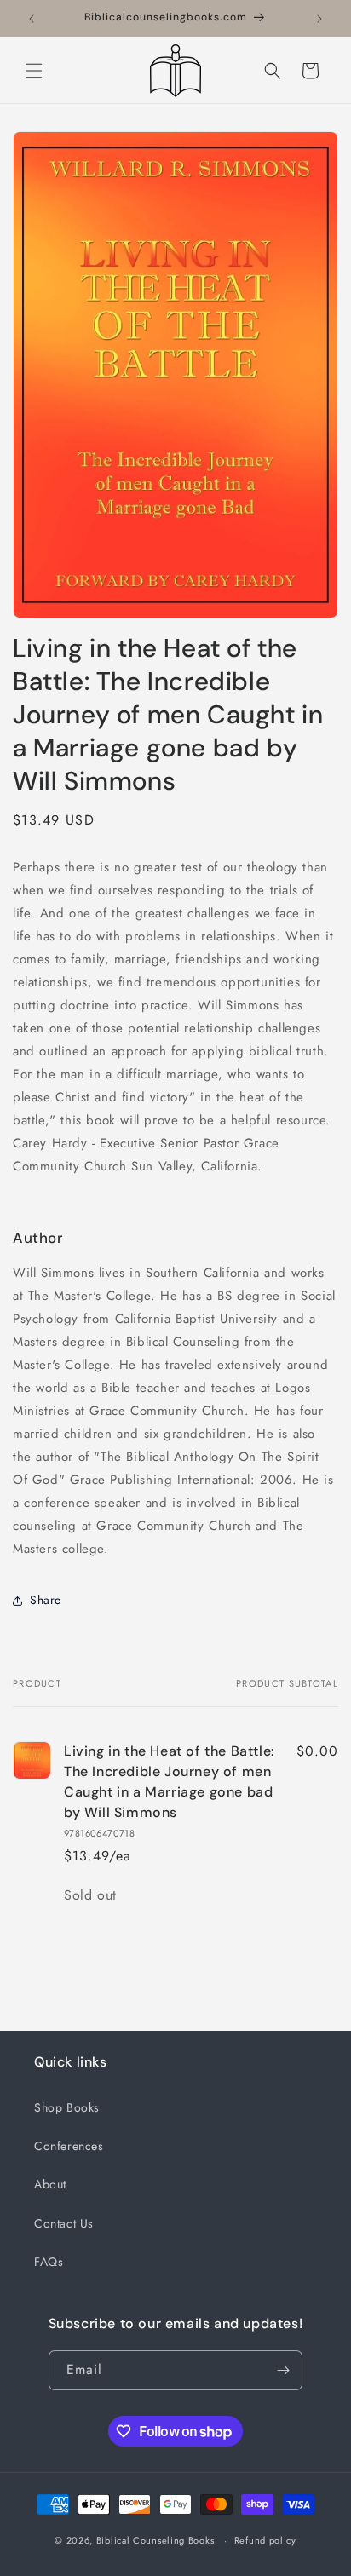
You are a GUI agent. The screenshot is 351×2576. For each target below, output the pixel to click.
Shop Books (67, 2107)
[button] (34, 71)
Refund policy (265, 2540)
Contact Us (64, 2223)
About (50, 2184)
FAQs (49, 2262)
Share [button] (46, 1600)
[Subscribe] (283, 2370)
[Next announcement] (319, 19)
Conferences (69, 2146)
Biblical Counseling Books (155, 2540)
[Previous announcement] (32, 19)
